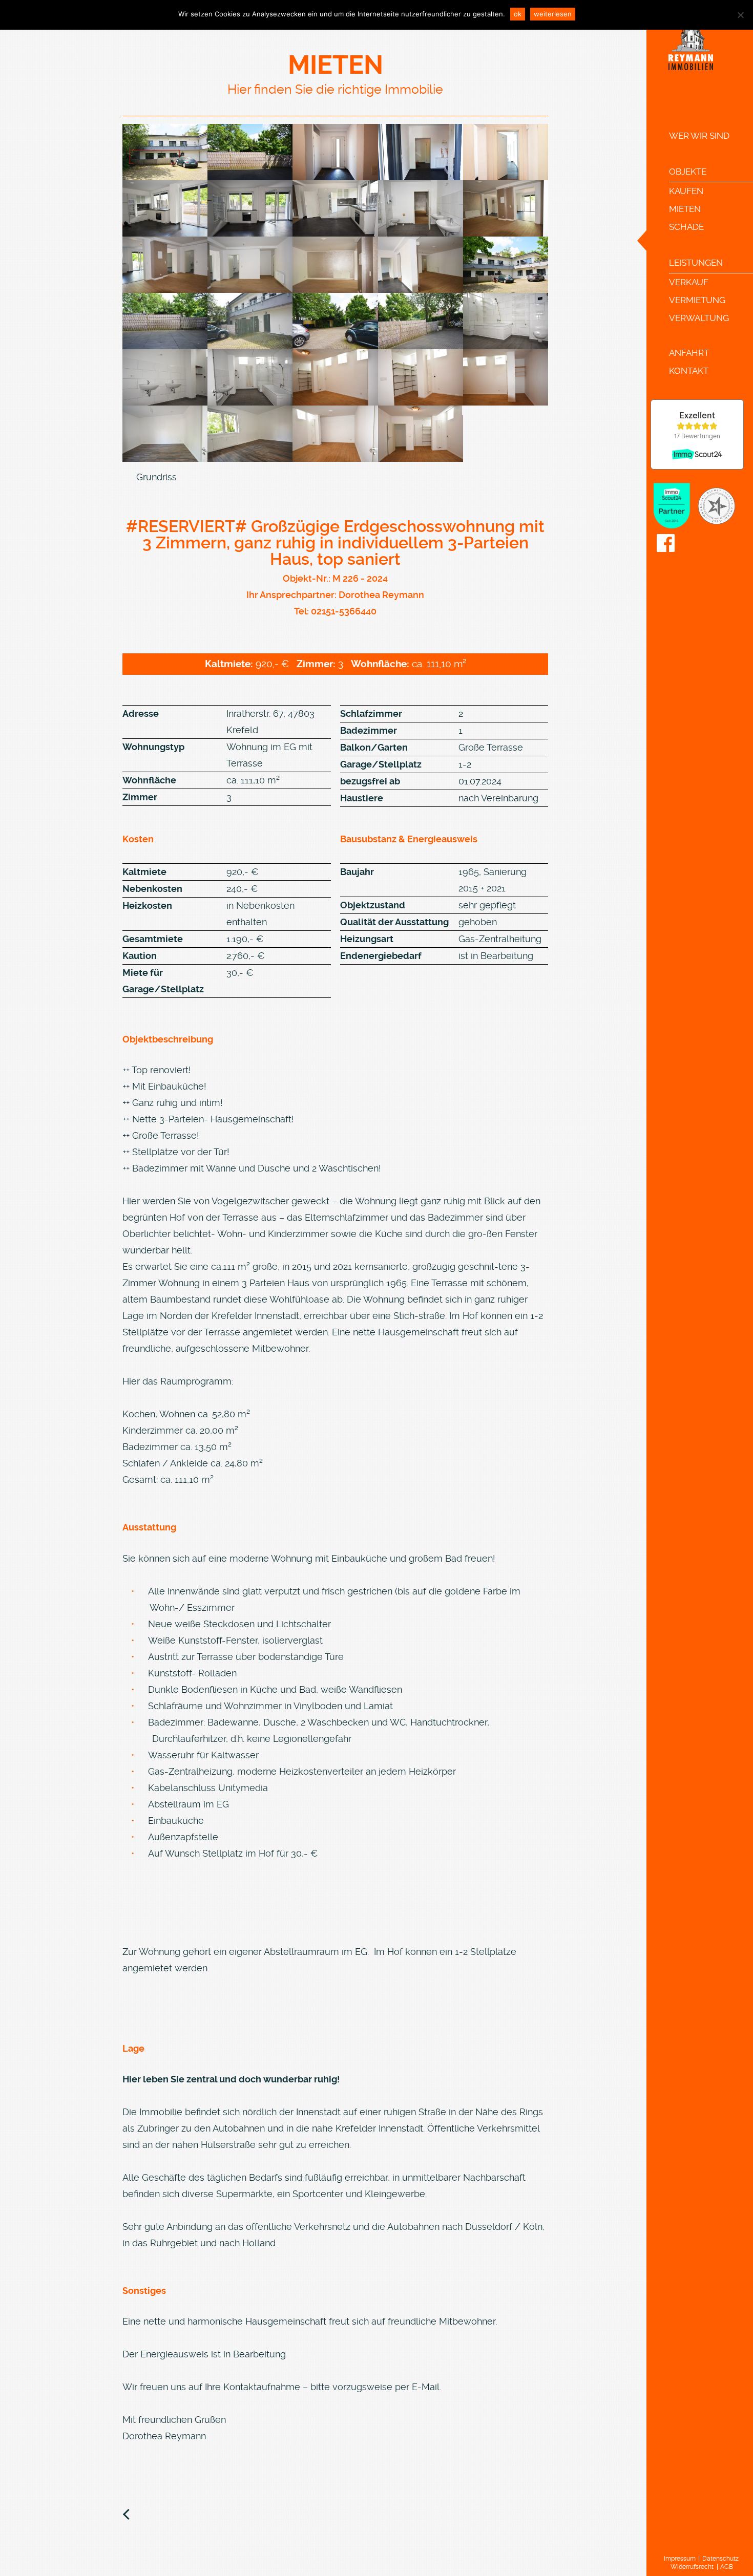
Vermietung (697, 300)
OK (518, 14)
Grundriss (156, 477)
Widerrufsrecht (692, 2567)
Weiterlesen (553, 14)
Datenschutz (720, 2559)
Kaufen (686, 191)
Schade (686, 227)
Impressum (680, 2559)
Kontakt (689, 371)
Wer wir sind (699, 136)
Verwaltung (699, 318)
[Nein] (740, 15)
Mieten (685, 209)
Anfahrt (689, 353)
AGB (727, 2567)
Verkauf (689, 282)
